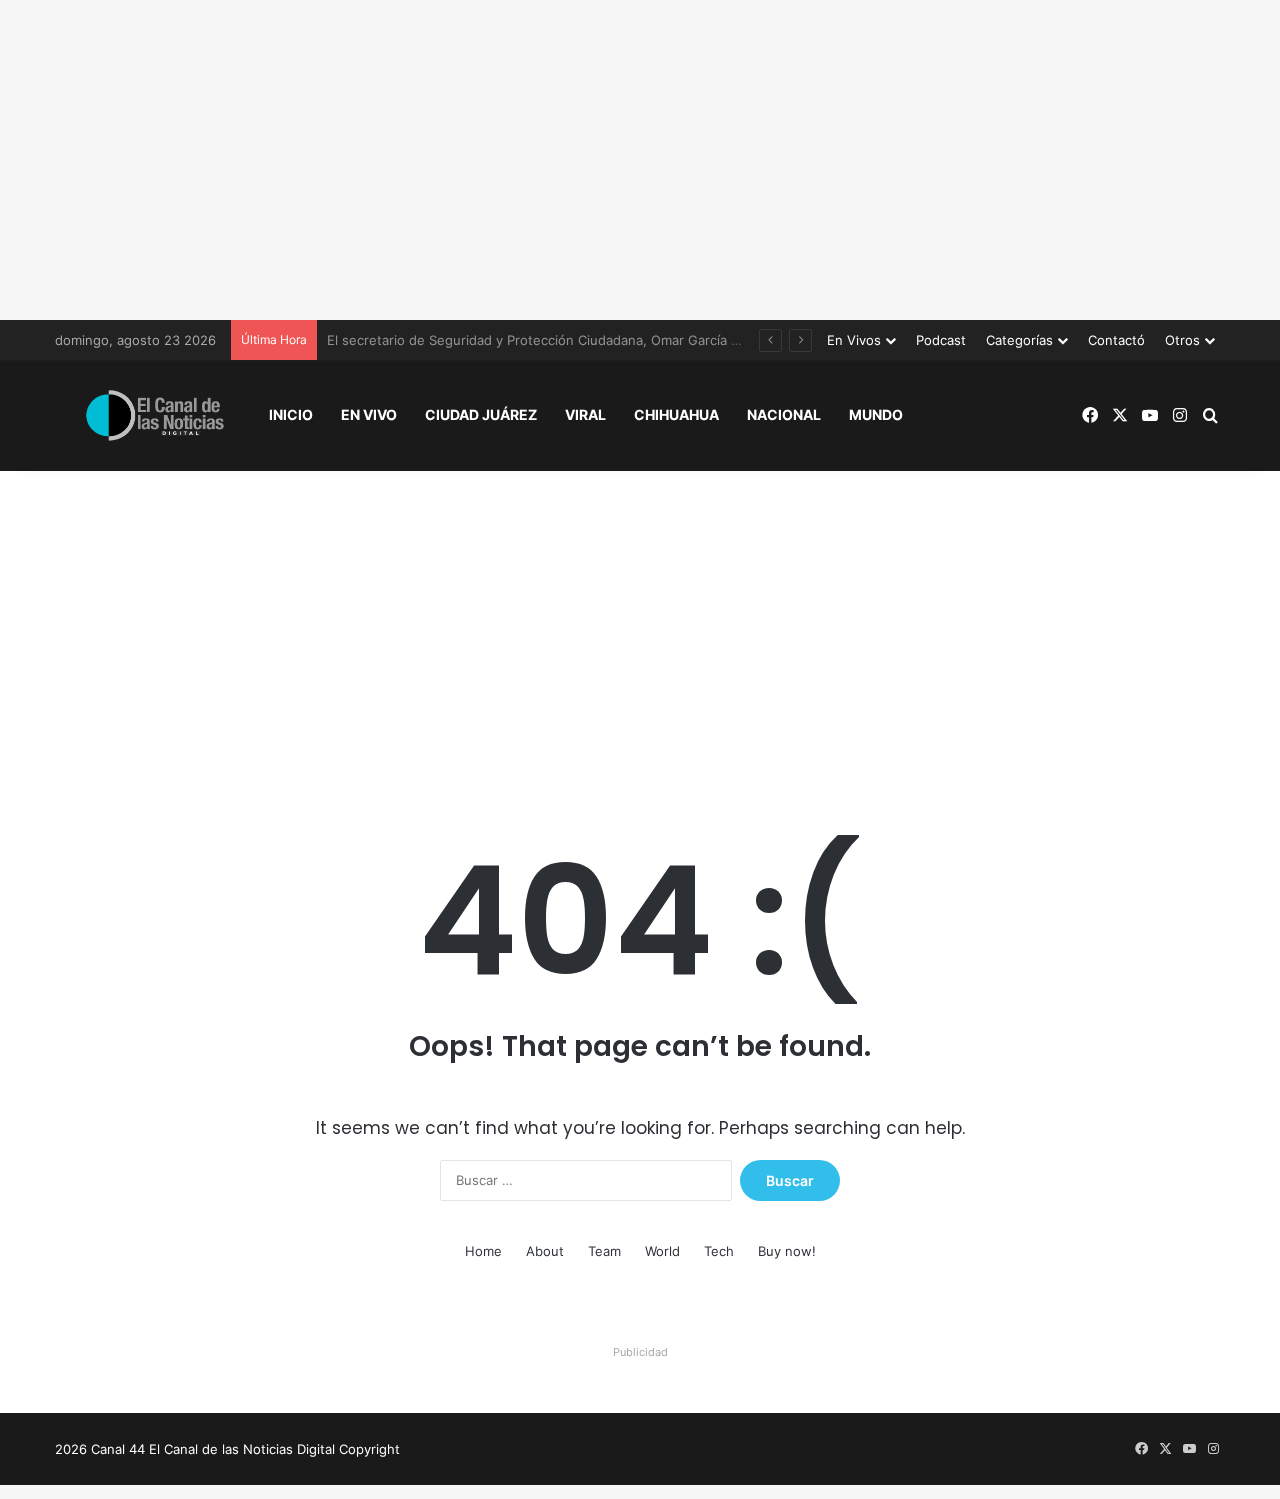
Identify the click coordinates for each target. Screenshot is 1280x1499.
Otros (1182, 340)
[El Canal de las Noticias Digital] (155, 415)
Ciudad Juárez (481, 414)
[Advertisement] (640, 160)
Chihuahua (676, 414)
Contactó (1116, 340)
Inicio (291, 414)
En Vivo (369, 414)
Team (604, 1251)
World (662, 1251)
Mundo (876, 414)
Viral (585, 414)
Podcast (941, 340)
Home (483, 1251)
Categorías (1019, 340)
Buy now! (787, 1251)
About (545, 1251)
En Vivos (854, 340)
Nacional (784, 414)
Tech (719, 1251)
